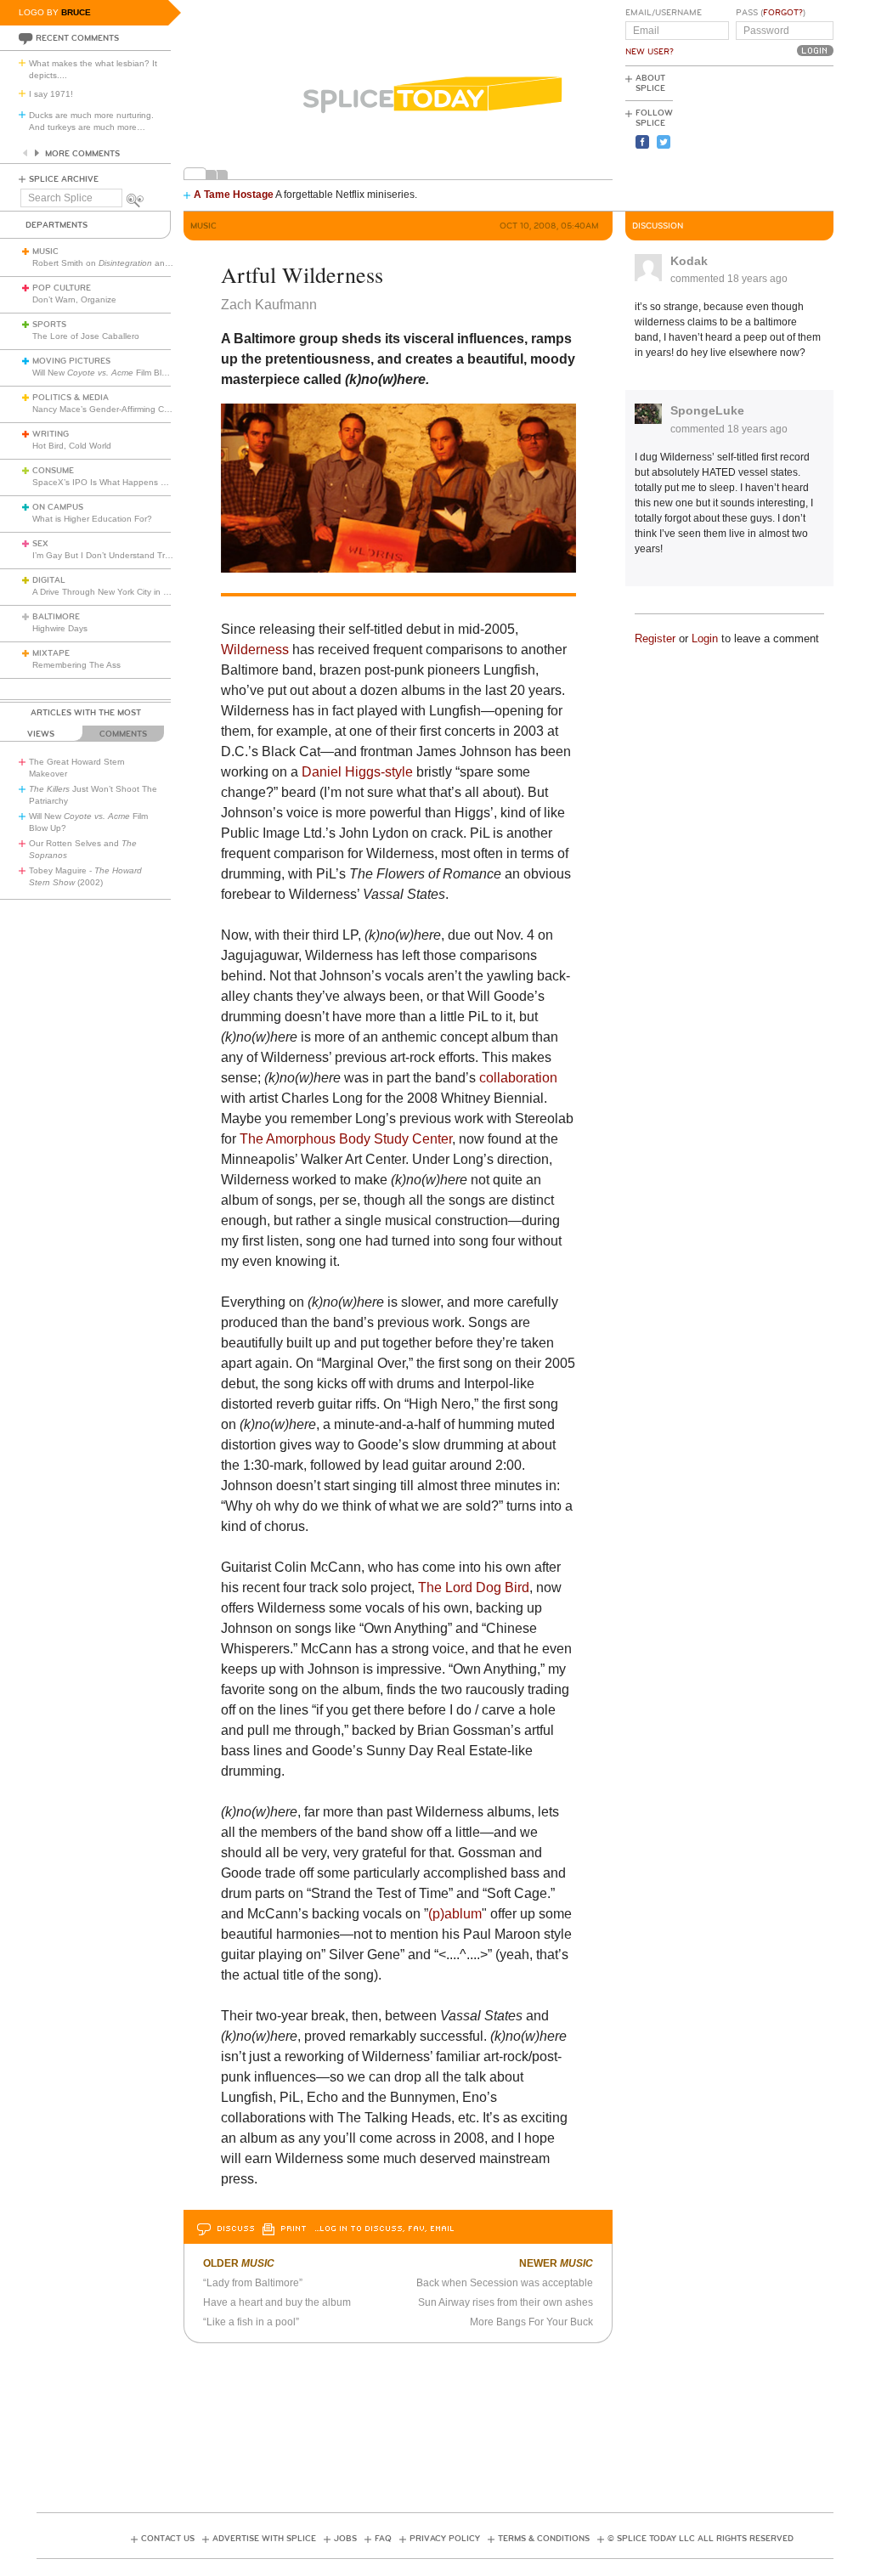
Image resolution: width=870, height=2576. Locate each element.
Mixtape (51, 653)
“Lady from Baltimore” (253, 2283)
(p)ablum (455, 1914)
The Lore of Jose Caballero (86, 336)
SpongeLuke (707, 410)
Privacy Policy (445, 2539)
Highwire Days (60, 628)
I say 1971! (51, 94)
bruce (76, 12)
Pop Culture (62, 288)
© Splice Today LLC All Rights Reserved (701, 2539)
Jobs (345, 2539)
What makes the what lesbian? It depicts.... (93, 69)
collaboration (518, 1078)
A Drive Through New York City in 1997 (108, 592)
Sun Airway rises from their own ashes (506, 2302)
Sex (40, 544)
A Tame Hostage (234, 195)
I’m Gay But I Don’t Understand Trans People (121, 555)
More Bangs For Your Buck (531, 2322)
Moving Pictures (71, 361)
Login (705, 638)
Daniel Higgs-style (357, 772)
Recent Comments (77, 38)
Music (45, 251)
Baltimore (56, 617)
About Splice (650, 83)
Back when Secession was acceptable (505, 2283)
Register (655, 638)
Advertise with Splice (264, 2539)
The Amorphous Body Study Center (346, 1139)
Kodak (689, 261)
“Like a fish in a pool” (251, 2322)
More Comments (82, 154)
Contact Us (168, 2539)
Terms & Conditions (544, 2539)
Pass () (771, 13)
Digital (49, 580)
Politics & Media (71, 398)
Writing (51, 434)
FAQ (383, 2539)
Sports (49, 325)
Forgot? (783, 13)
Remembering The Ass (76, 665)
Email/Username (664, 13)
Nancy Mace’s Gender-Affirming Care (105, 409)
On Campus (58, 507)
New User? (650, 52)
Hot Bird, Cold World (72, 446)
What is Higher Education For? (92, 519)
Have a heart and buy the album (277, 2302)
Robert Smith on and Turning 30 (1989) (138, 263)
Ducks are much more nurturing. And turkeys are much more (91, 121)
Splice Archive (64, 179)
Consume (53, 471)
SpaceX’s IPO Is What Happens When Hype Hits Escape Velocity (160, 482)
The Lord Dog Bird (474, 1587)
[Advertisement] (757, 137)
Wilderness (255, 650)
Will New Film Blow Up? (112, 373)
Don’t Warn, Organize (74, 299)
